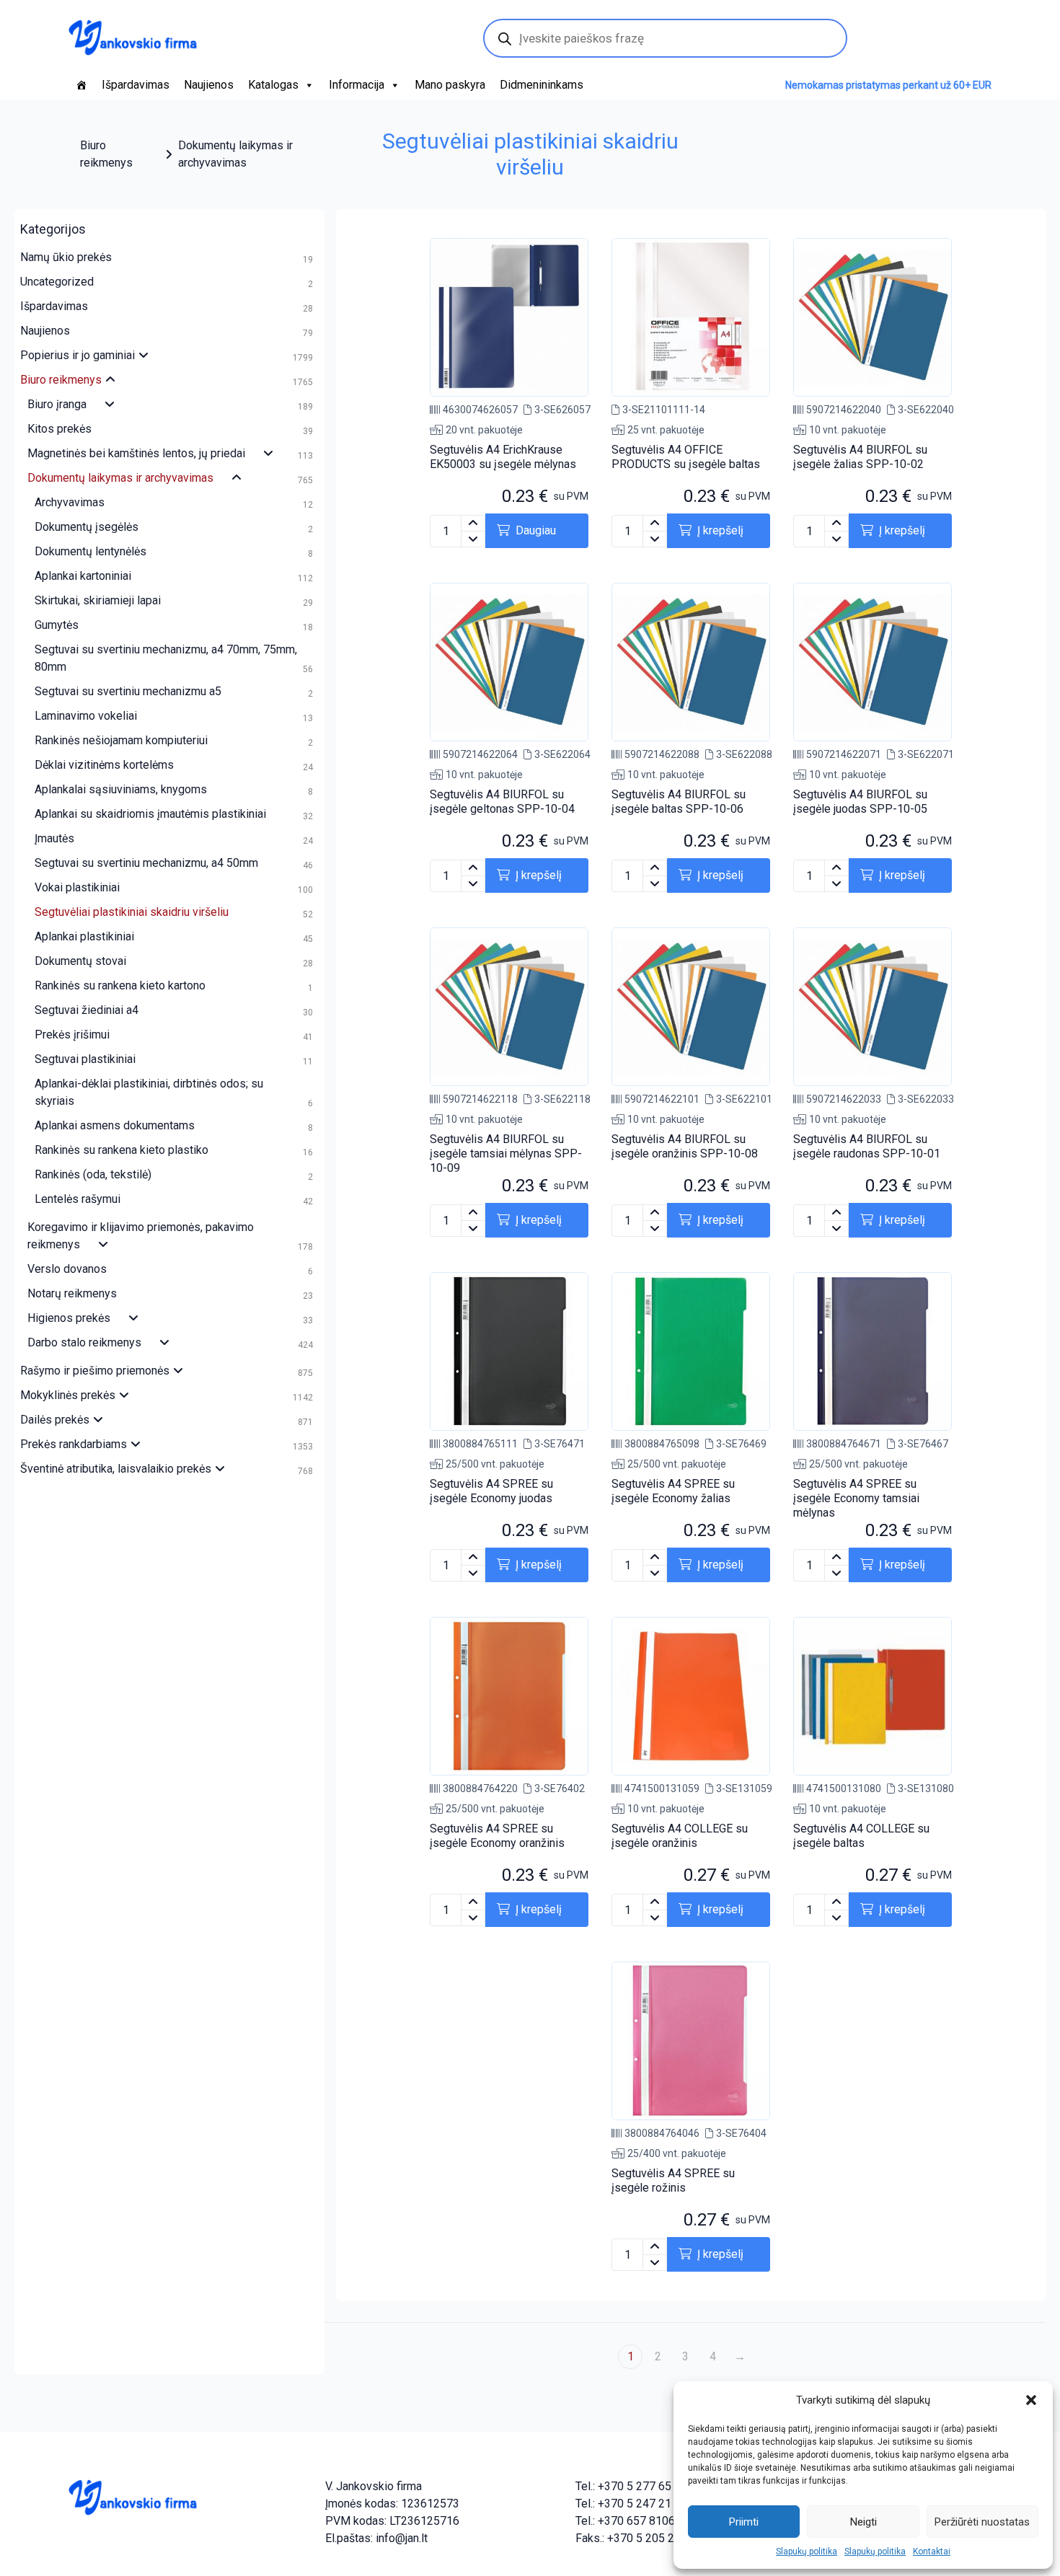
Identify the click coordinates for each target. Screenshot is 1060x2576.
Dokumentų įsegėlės (87, 527)
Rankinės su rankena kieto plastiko (122, 1150)
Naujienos (209, 85)
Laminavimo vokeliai (86, 716)
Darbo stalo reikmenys (84, 1342)
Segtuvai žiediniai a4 (87, 1010)
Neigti (864, 2522)
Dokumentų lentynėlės (90, 551)
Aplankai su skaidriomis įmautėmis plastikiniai (150, 814)
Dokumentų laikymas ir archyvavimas (235, 154)
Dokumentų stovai (80, 961)
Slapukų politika (807, 2551)
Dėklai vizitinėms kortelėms (104, 765)
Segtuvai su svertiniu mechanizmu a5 (128, 691)
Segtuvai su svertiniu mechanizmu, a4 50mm (146, 863)
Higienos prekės (69, 1318)
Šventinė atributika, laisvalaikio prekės (116, 1469)
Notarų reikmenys (72, 1293)
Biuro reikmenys (106, 154)
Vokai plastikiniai (77, 887)
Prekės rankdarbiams (74, 1444)
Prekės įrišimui (72, 1035)
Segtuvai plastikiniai (85, 1059)
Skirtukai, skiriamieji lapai (98, 600)
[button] (1031, 2400)
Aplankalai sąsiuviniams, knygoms (121, 789)
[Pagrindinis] (81, 85)
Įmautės (54, 838)
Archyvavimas (70, 502)
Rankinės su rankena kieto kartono (120, 985)
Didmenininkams (542, 85)
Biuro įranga (57, 404)
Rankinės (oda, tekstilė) (93, 1174)
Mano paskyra (450, 85)
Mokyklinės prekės (68, 1395)
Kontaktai (932, 2551)
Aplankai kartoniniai (83, 576)
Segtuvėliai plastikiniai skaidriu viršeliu (132, 912)
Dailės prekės (55, 1420)
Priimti (744, 2522)
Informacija (357, 85)
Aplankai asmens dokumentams (115, 1125)
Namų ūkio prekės (66, 257)
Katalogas (273, 85)
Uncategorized (57, 282)
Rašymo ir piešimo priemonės (95, 1371)
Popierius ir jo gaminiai (78, 355)
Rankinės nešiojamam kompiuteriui (121, 740)
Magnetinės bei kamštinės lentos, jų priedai (136, 453)
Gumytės (57, 625)
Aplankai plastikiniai (84, 936)
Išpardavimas (136, 85)
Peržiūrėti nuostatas (982, 2522)
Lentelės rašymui (78, 1199)
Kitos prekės (59, 429)
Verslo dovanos (67, 1269)
